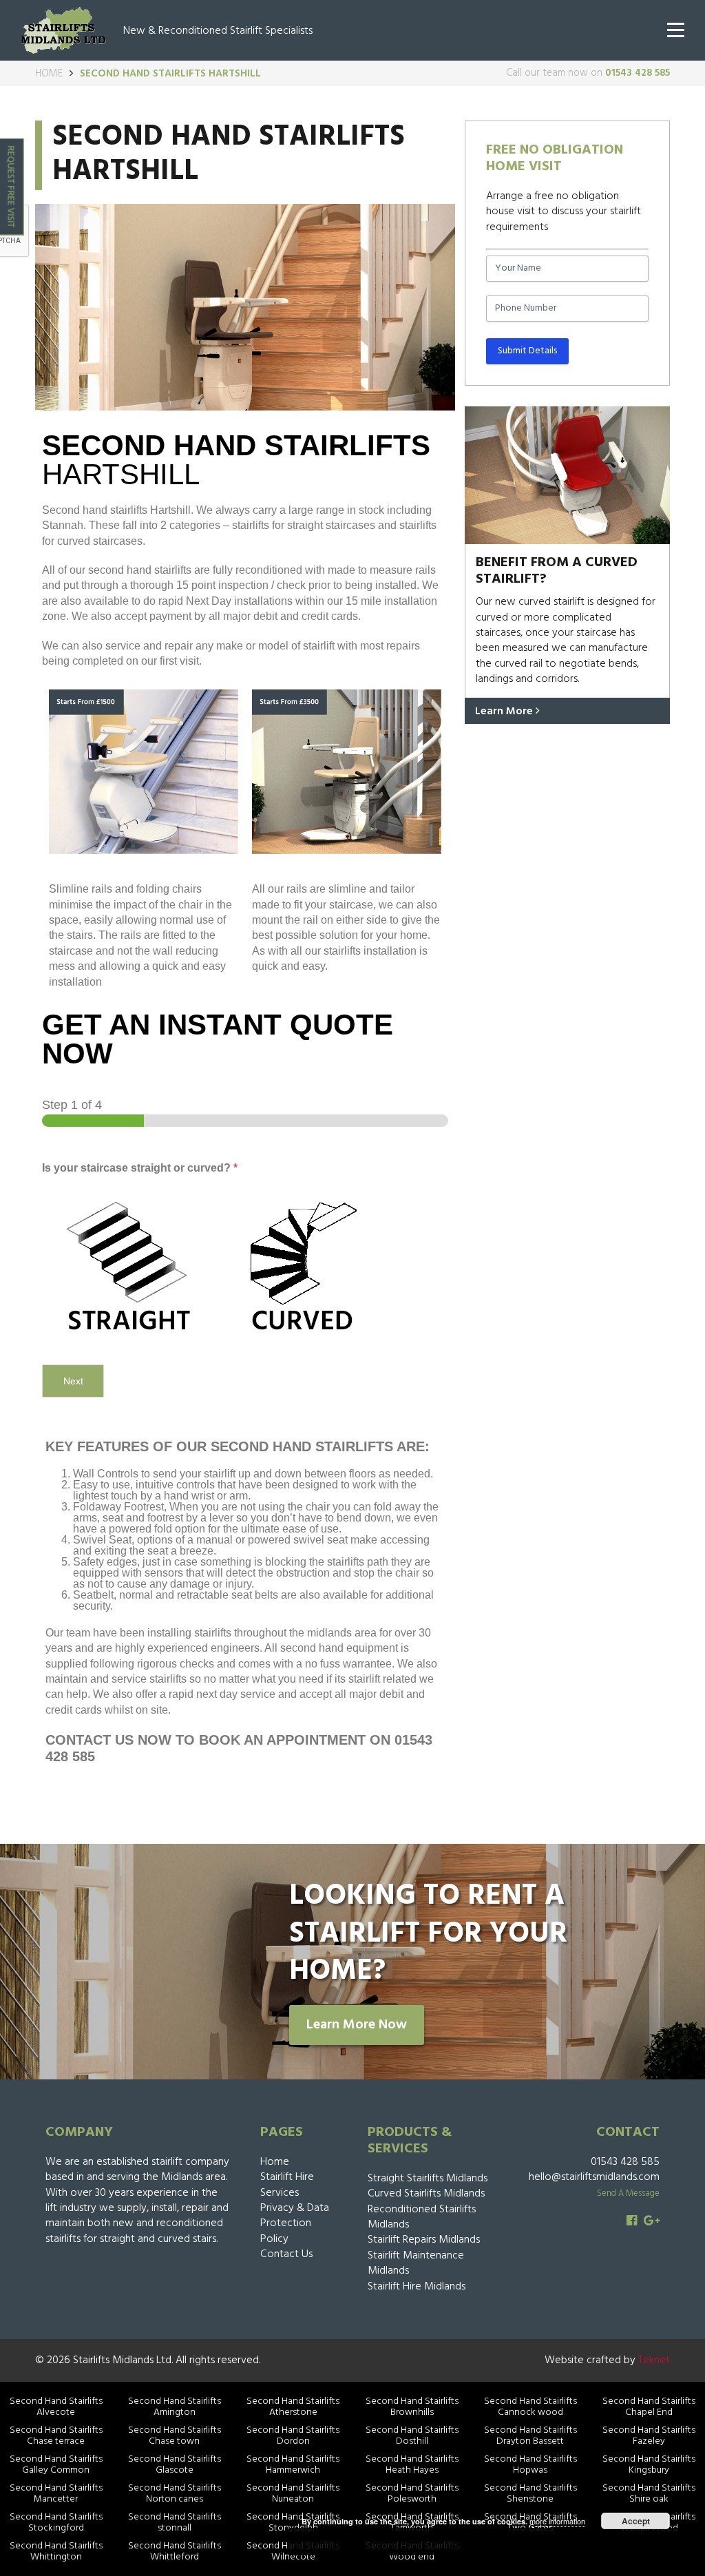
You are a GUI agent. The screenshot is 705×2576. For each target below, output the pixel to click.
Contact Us (286, 2254)
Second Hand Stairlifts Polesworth (412, 2494)
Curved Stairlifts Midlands (426, 2194)
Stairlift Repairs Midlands (424, 2240)
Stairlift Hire (287, 2177)
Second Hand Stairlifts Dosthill (412, 2436)
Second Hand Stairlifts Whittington (56, 2552)
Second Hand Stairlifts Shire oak (649, 2494)
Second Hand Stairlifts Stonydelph (293, 2523)
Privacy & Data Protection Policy (295, 2224)
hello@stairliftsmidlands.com (594, 2177)
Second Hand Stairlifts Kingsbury (649, 2465)
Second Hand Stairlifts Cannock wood (530, 2407)
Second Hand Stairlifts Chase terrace (56, 2436)
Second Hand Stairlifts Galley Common (56, 2465)
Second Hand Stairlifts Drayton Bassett (530, 2436)
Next (73, 1381)
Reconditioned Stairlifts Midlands (422, 2217)
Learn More (505, 711)
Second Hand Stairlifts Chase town (175, 2436)
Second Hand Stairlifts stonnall (175, 2523)
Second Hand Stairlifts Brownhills (412, 2407)
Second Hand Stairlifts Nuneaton (293, 2494)
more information (557, 2521)
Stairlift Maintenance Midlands (416, 2263)
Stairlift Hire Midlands (417, 2287)
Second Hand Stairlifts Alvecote (56, 2407)
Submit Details (527, 351)
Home (49, 74)
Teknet (654, 2360)
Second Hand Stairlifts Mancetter (56, 2494)
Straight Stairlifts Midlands (428, 2179)
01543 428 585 (638, 73)
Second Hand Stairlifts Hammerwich (293, 2465)
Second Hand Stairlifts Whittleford (175, 2552)
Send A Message (628, 2193)
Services (280, 2193)
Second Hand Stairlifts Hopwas (530, 2465)
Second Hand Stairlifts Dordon (293, 2436)
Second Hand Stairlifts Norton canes (175, 2494)
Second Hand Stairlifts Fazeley (649, 2436)
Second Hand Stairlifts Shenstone (530, 2494)
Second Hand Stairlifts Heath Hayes (412, 2465)
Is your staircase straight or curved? (140, 1168)
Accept (636, 2521)
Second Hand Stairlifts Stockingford (56, 2523)
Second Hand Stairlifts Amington (175, 2407)
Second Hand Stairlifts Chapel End (649, 2407)
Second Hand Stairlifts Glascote (175, 2465)
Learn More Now (357, 2025)
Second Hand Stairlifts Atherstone (293, 2407)
